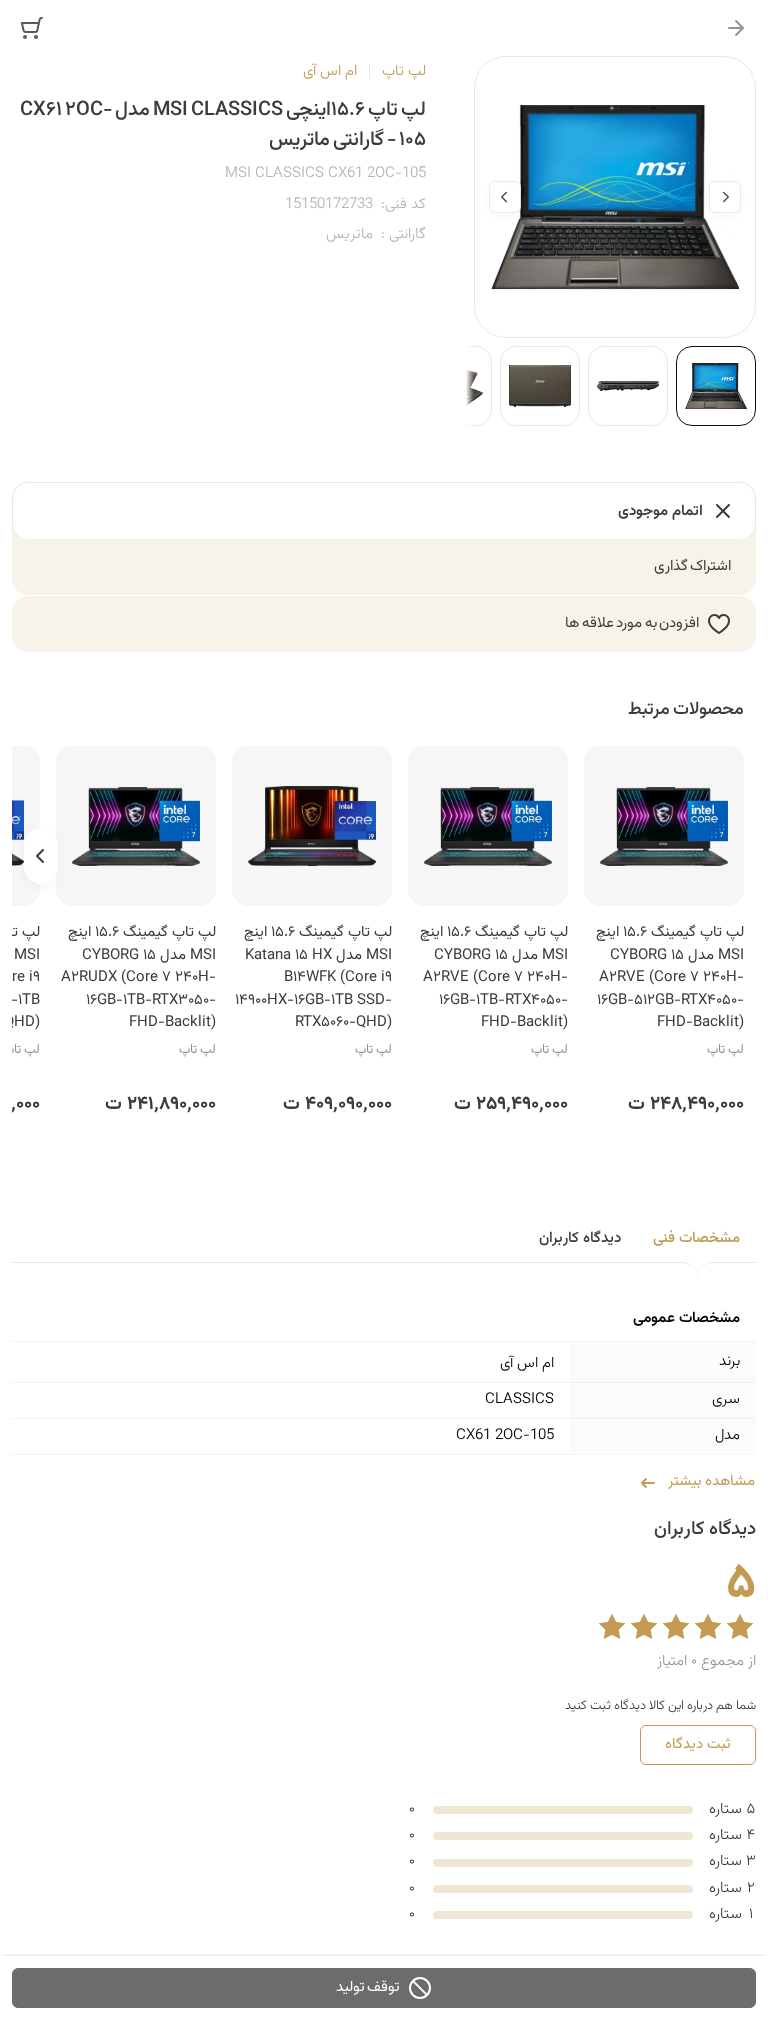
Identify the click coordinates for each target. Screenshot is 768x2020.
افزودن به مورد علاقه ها (632, 623)
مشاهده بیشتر (711, 1481)
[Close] (736, 28)
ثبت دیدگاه (698, 1744)
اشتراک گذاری (693, 566)
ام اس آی (330, 71)
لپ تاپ (404, 71)
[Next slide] (505, 197)
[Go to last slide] (725, 197)
